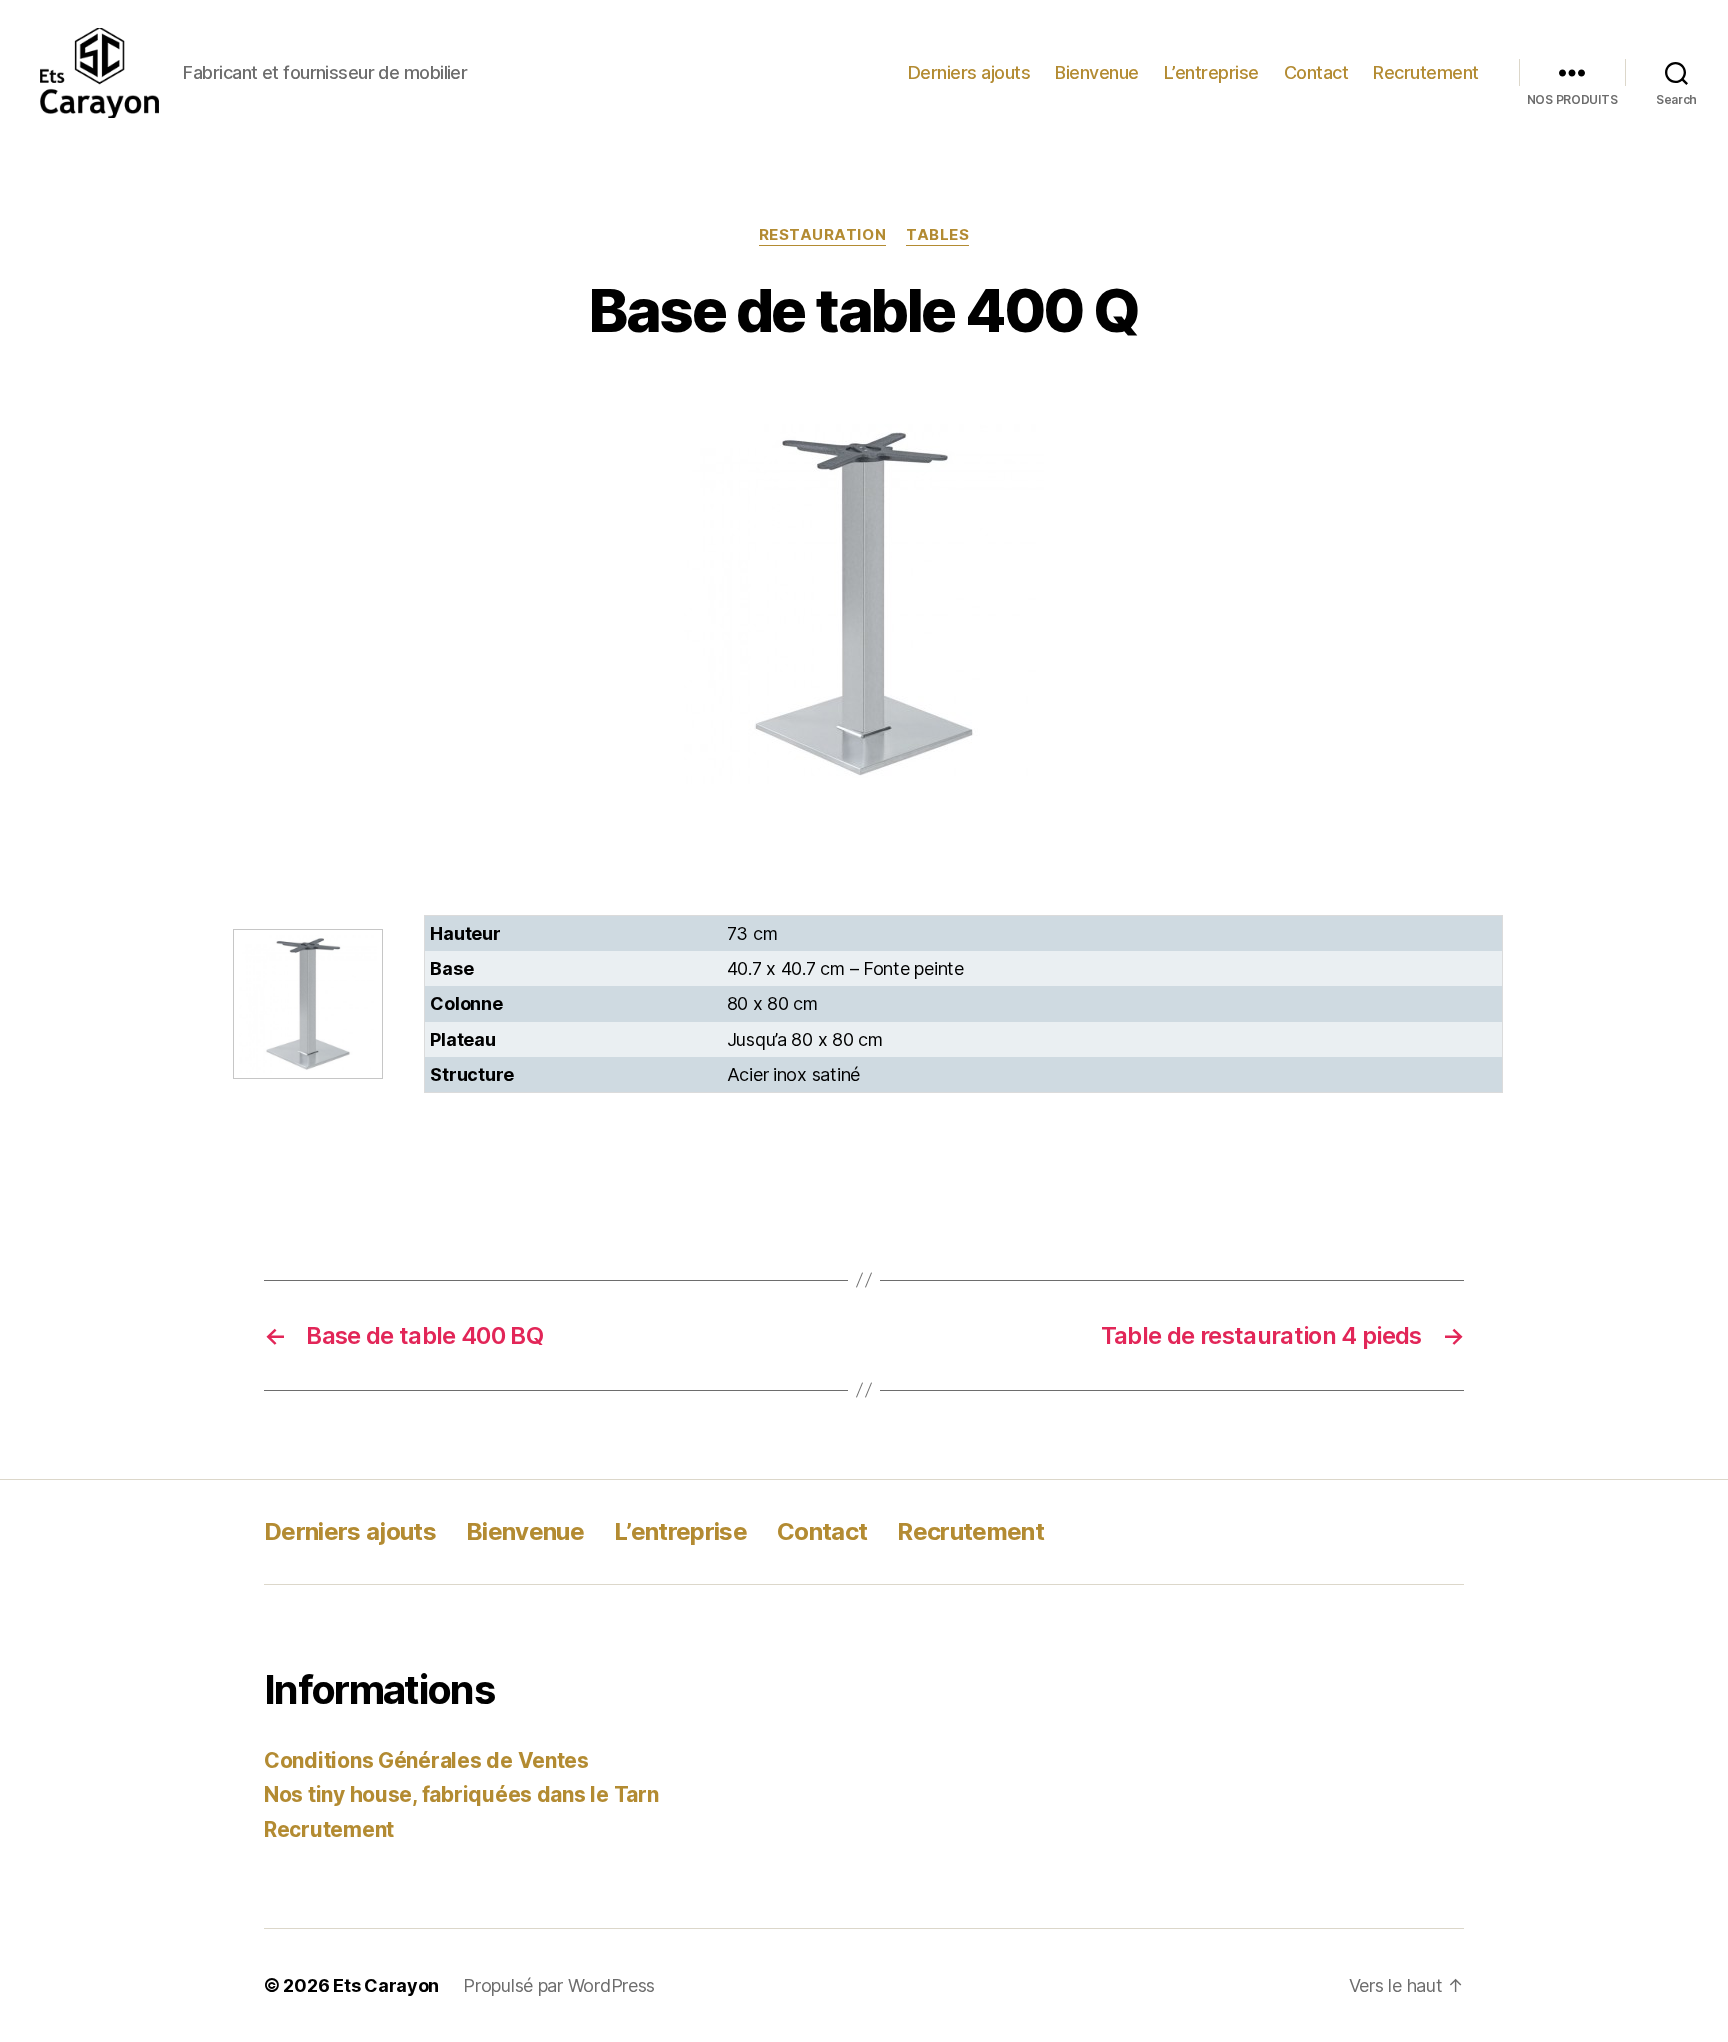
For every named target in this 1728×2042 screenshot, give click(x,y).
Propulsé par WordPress (559, 1985)
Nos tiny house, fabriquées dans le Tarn (461, 1794)
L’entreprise (1211, 72)
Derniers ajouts (969, 72)
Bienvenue (1097, 72)
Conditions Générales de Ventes (426, 1760)
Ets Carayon (386, 1985)
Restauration (823, 235)
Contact (1316, 72)
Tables (937, 235)
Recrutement (1426, 72)
